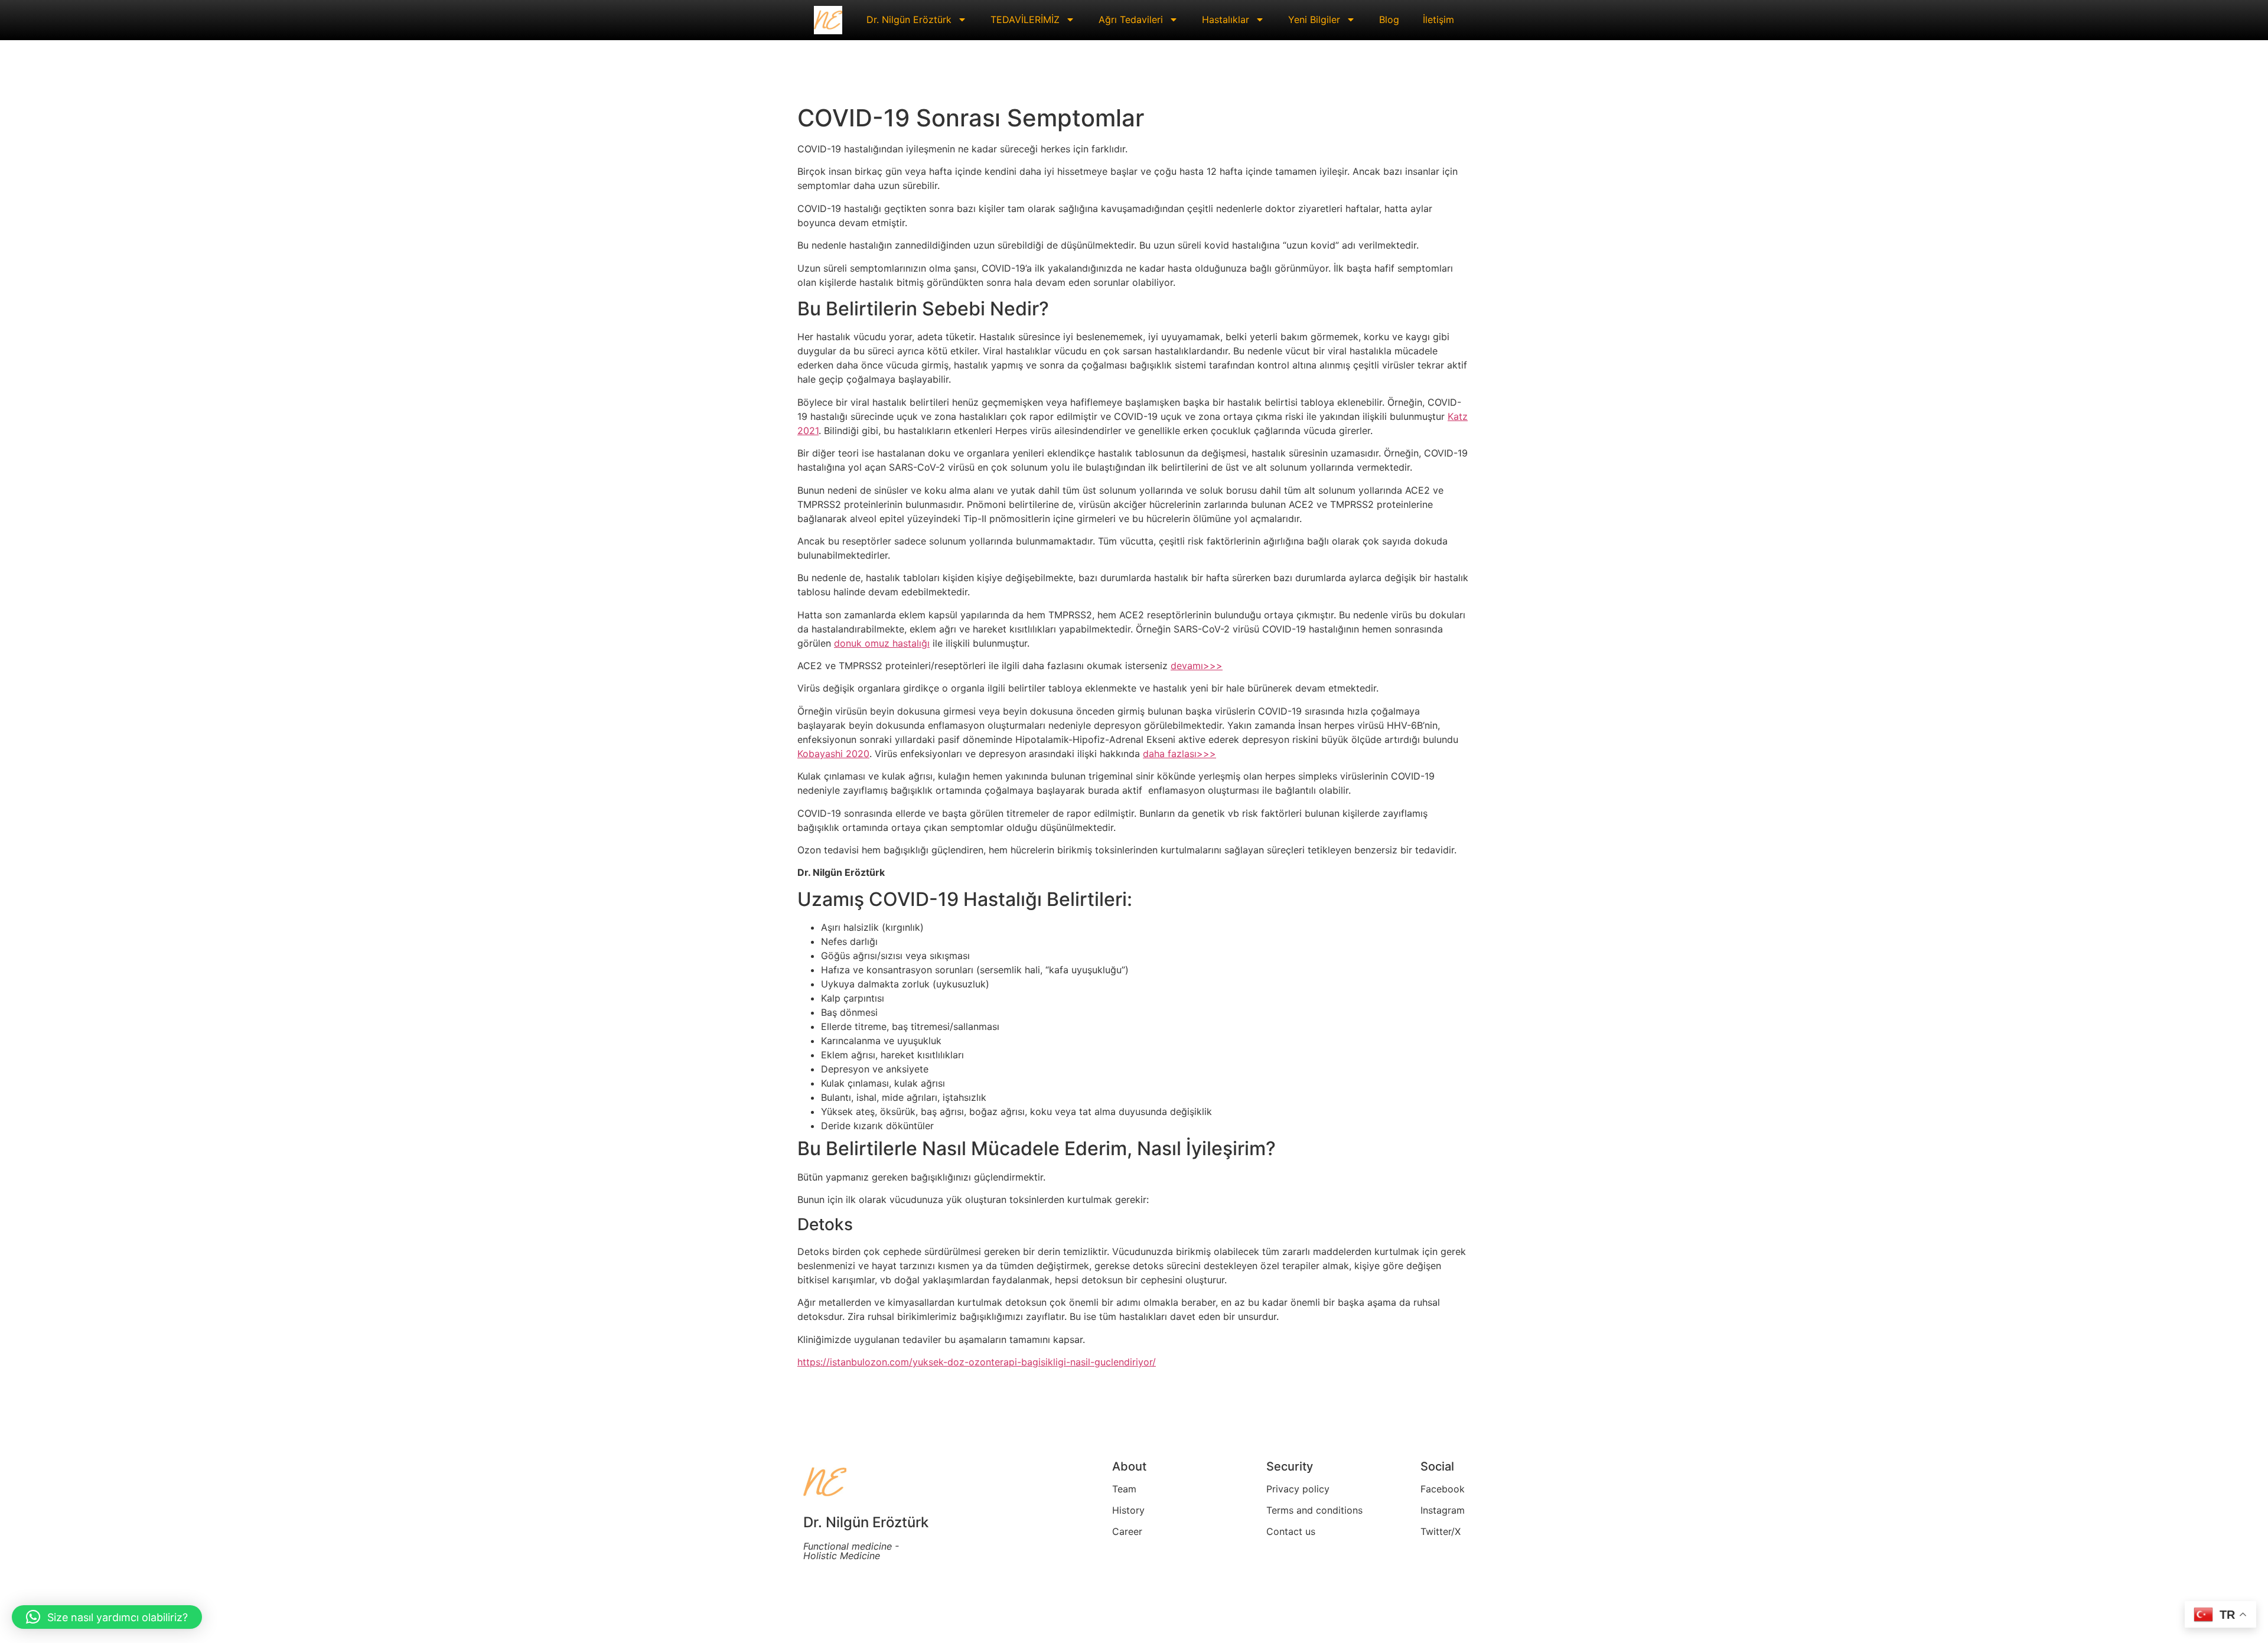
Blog (1389, 19)
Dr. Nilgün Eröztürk (909, 19)
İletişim (1438, 19)
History (1128, 1510)
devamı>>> (1197, 666)
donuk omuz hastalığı (882, 643)
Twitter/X (1441, 1531)
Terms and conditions (1314, 1510)
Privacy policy (1298, 1489)
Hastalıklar (1226, 19)
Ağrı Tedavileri (1131, 19)
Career (1127, 1531)
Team (1124, 1489)
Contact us (1291, 1531)
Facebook (1443, 1489)
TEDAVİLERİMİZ (1025, 19)
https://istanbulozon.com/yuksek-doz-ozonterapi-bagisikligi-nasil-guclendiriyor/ (977, 1362)
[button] (107, 1617)
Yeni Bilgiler (1314, 19)
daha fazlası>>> (1179, 754)
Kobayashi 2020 (833, 754)
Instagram (1443, 1510)
